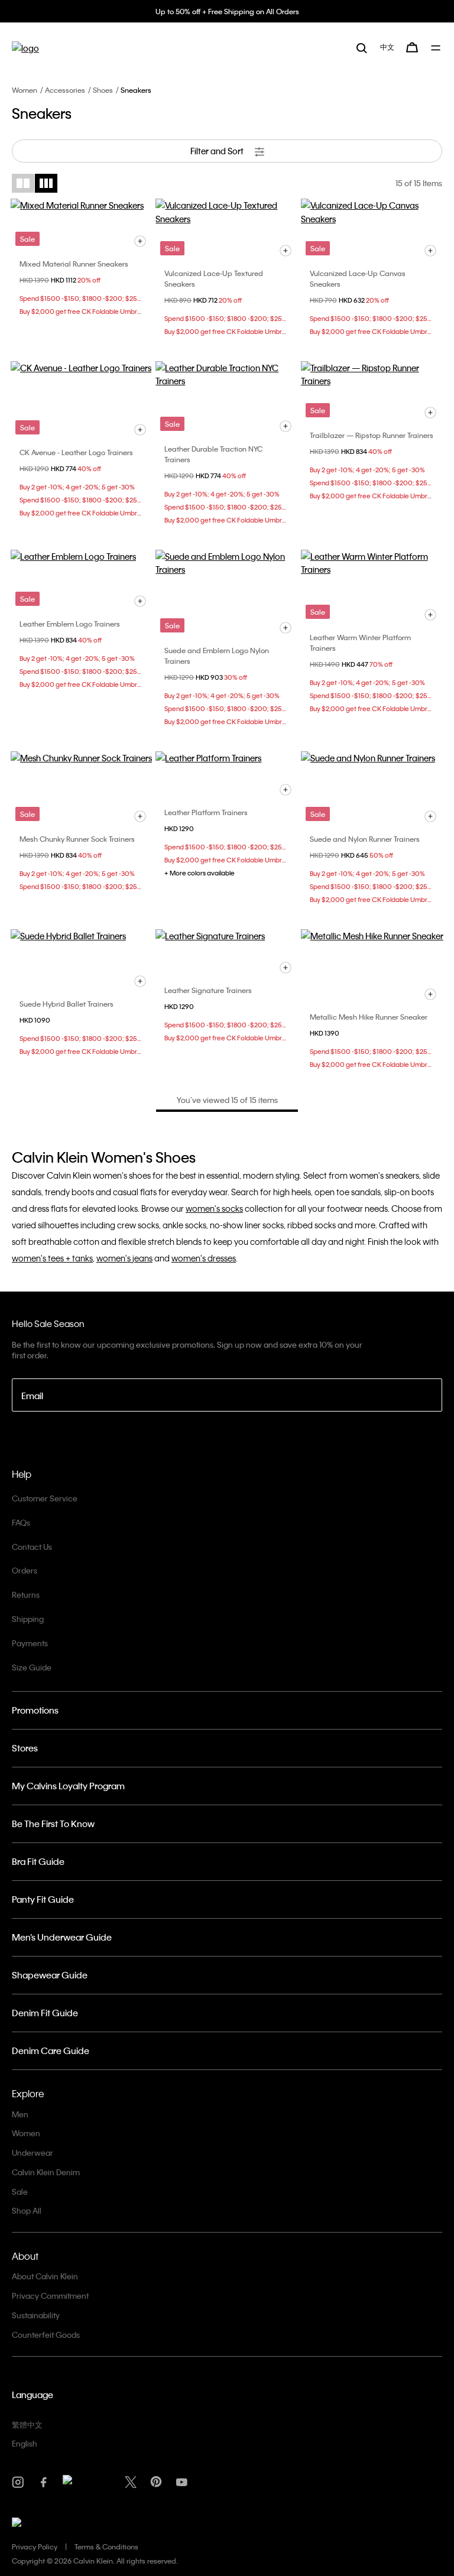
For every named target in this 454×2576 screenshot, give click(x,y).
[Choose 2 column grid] (23, 183)
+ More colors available (200, 873)
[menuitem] (387, 47)
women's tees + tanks (52, 1258)
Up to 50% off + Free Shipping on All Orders (227, 11)
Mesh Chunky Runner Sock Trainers (77, 839)
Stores (25, 1748)
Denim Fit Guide (45, 2013)
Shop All (27, 2210)
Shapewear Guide (50, 1975)
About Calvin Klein (45, 2276)
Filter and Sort (218, 151)
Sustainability (36, 2315)
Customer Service (45, 1498)
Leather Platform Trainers (206, 812)
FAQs (21, 1522)
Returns (26, 1594)
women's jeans (124, 1258)
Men (20, 2114)
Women (25, 90)
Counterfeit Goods (46, 2335)
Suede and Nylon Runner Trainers (365, 839)
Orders (25, 1570)
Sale (20, 2191)
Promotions (35, 1710)
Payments (30, 1643)
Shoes (103, 90)
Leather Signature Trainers (208, 990)
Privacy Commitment (50, 2296)
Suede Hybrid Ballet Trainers (67, 1004)
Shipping (28, 1619)
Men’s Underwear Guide (62, 1937)
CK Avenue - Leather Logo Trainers (76, 452)
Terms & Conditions (106, 2546)
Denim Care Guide (51, 2051)
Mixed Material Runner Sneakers (74, 264)
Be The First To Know (53, 1824)
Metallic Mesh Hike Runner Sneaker (369, 1017)
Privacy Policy (35, 2546)
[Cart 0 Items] (412, 47)
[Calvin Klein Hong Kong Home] (25, 48)
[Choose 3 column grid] (46, 183)
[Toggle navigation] (437, 48)
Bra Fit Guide (38, 1861)
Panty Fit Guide (43, 1899)
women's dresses (204, 1258)
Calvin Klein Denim (46, 2172)
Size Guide (32, 1667)
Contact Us (32, 1547)
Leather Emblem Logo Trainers (70, 624)
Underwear (33, 2152)
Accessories (65, 90)
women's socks (214, 1208)
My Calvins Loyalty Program (68, 1786)
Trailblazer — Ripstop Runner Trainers (372, 435)
